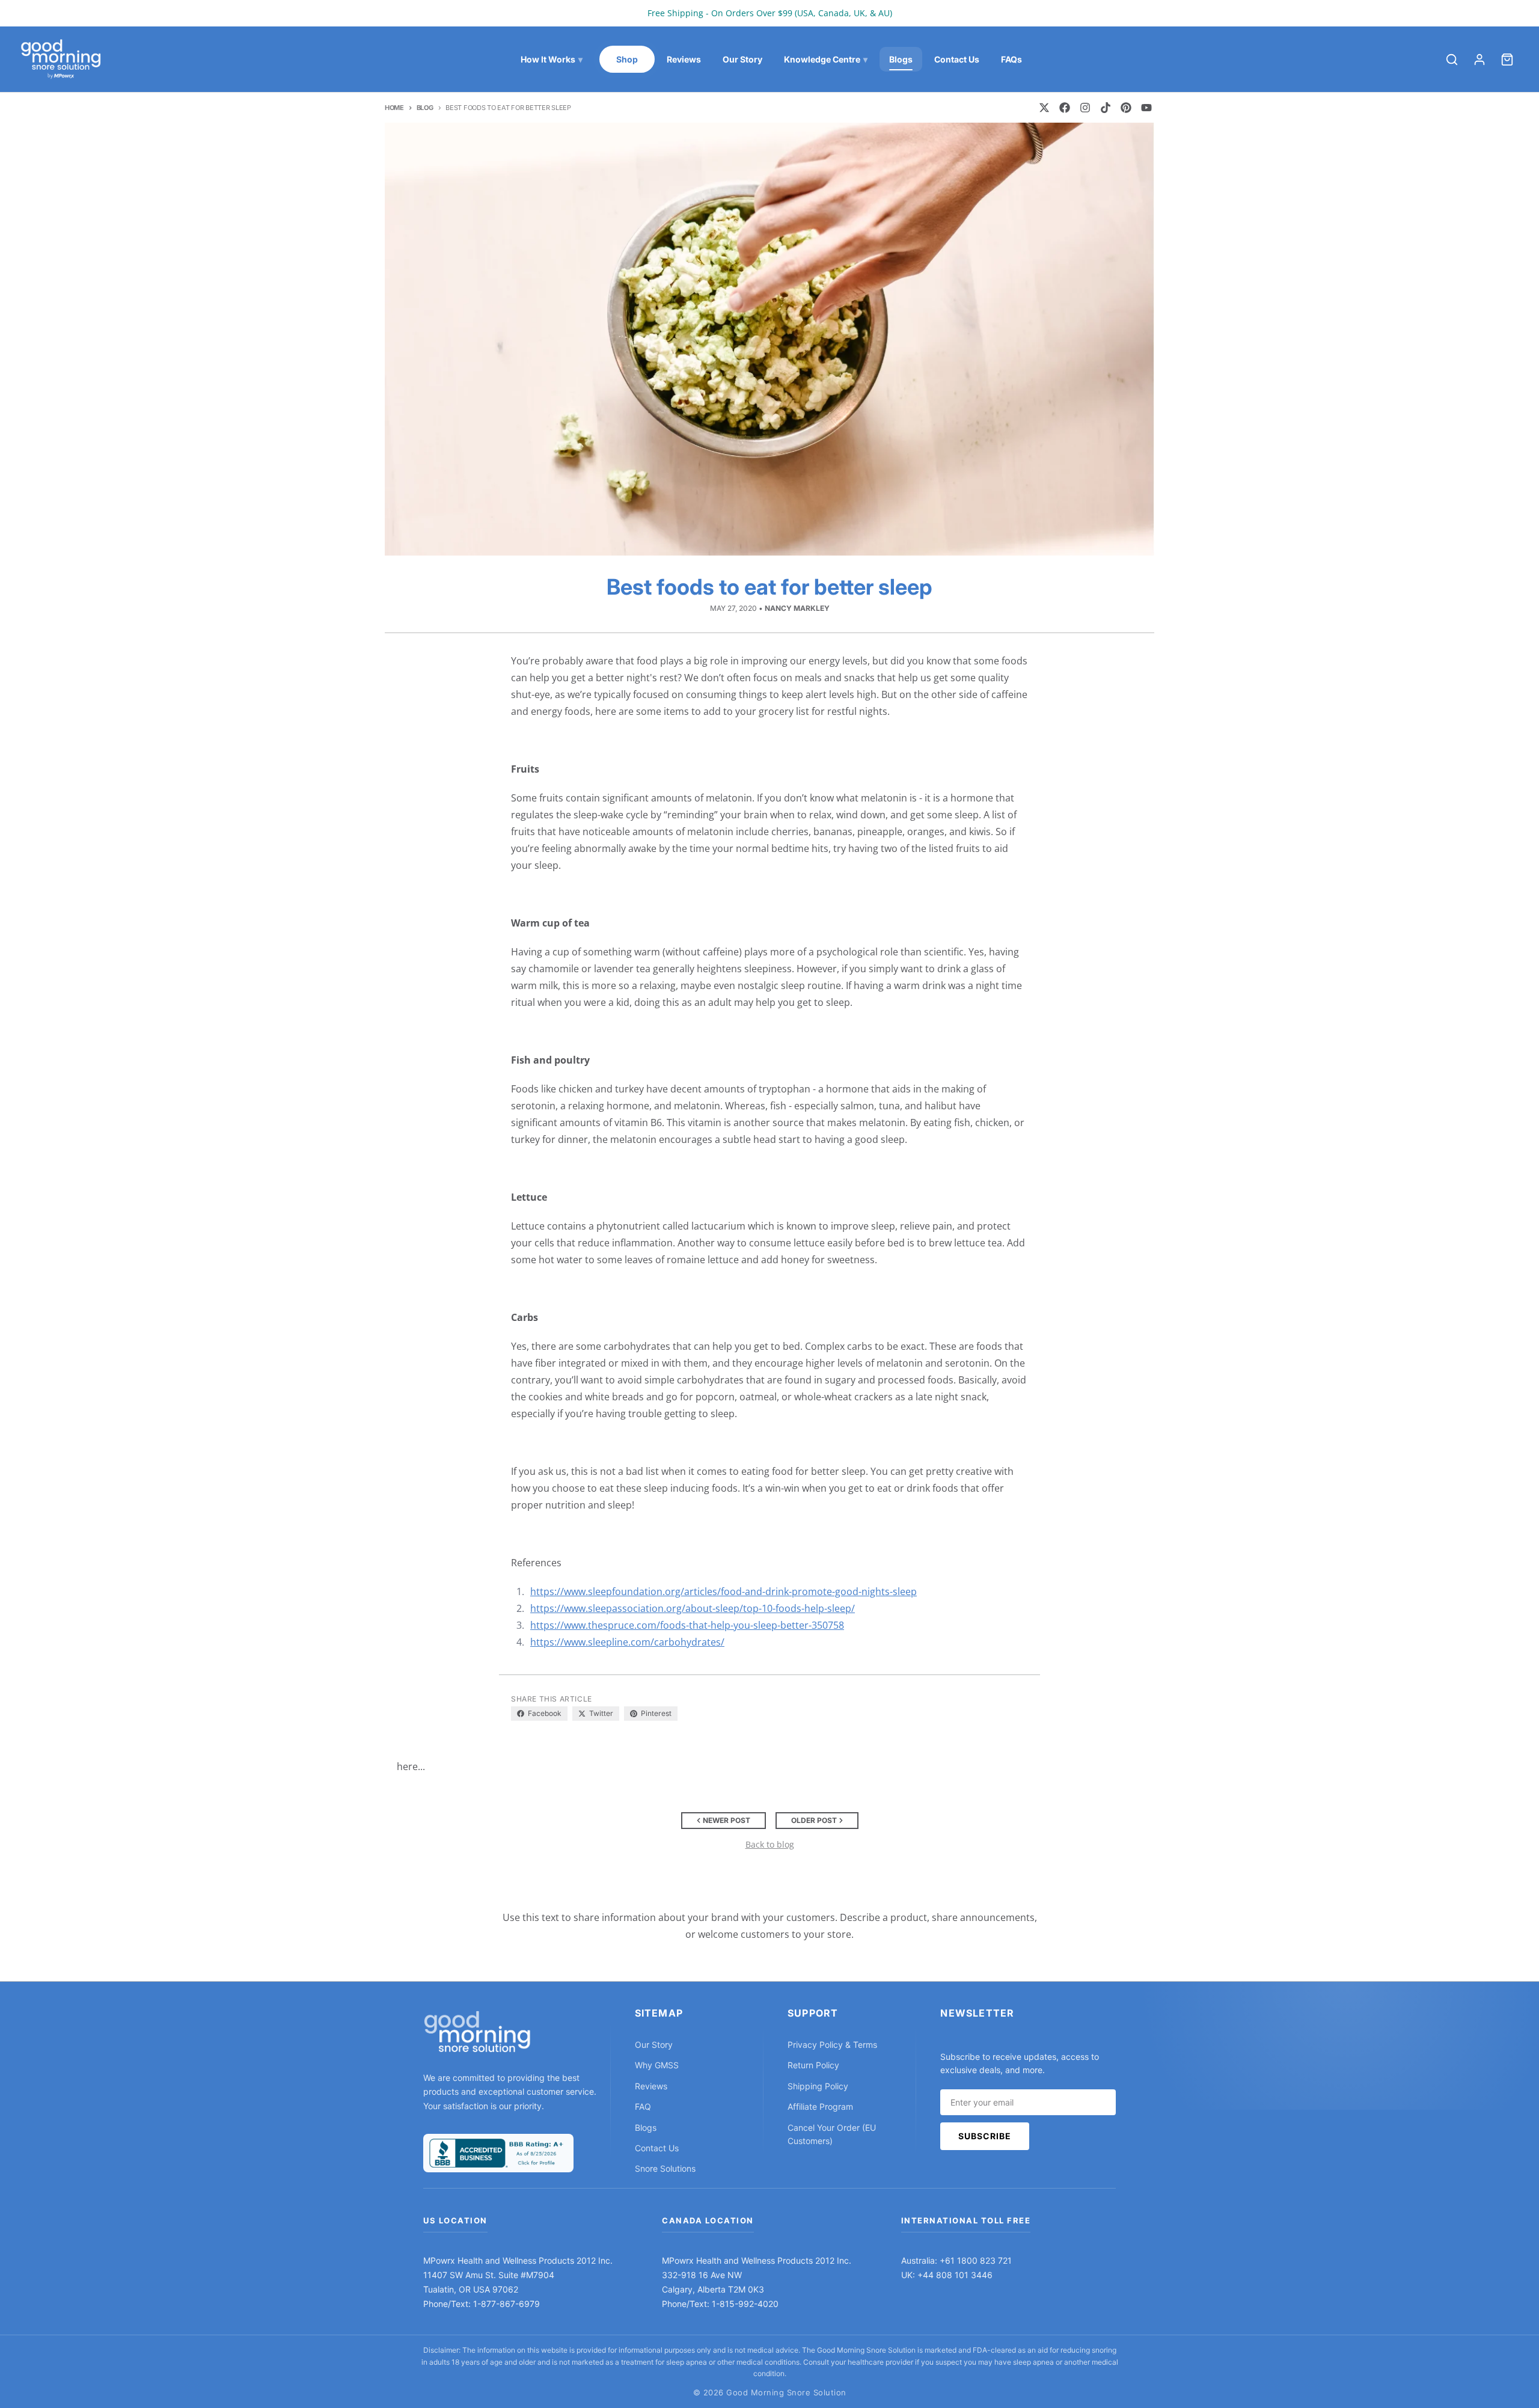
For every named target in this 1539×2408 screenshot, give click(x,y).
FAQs (1011, 59)
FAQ (643, 2106)
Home (394, 108)
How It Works (552, 59)
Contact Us (957, 59)
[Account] (1479, 60)
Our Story (742, 59)
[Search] (1452, 60)
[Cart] (1507, 60)
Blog (425, 108)
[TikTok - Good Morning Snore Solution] (1106, 108)
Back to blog (770, 1844)
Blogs (901, 59)
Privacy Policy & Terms (832, 2045)
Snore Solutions (665, 2168)
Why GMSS (657, 2065)
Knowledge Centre (826, 59)
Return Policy (813, 2065)
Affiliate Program (820, 2106)
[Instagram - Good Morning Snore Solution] (1085, 108)
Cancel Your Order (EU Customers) (832, 2134)
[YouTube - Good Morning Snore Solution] (1146, 108)
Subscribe (985, 2136)
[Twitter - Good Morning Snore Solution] (1044, 108)
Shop (627, 59)
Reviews (684, 59)
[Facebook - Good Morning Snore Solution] (1065, 108)
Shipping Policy (818, 2086)
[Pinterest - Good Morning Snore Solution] (1126, 108)
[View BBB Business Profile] (498, 2153)
